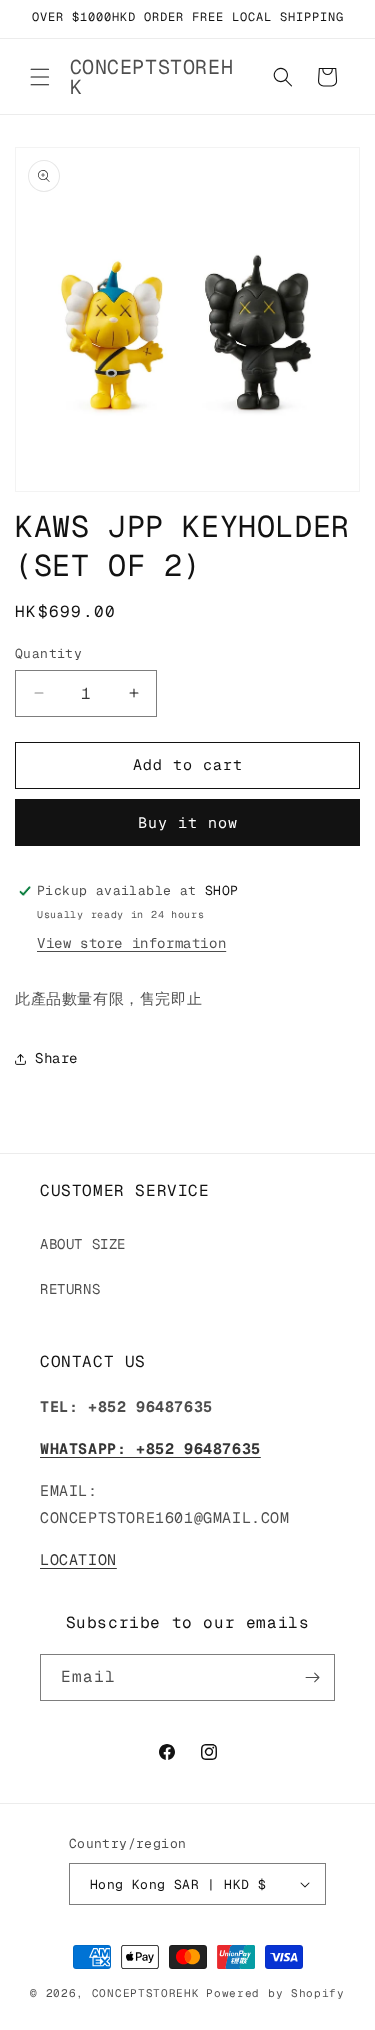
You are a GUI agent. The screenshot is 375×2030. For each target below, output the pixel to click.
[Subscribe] (312, 1677)
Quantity (48, 653)
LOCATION (78, 1559)
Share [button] (56, 1058)
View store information (131, 943)
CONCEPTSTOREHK (146, 1993)
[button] (40, 77)
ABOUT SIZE (83, 1244)
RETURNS (70, 1289)
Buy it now (188, 822)
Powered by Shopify (275, 1993)
